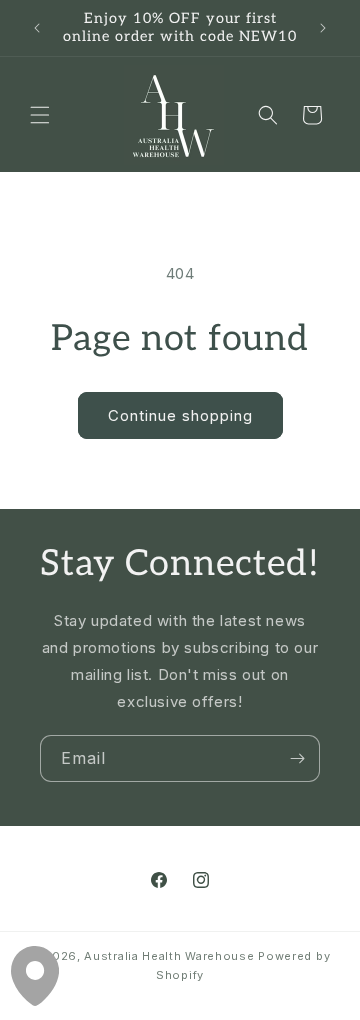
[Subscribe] (297, 758)
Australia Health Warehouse (169, 956)
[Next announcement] (323, 28)
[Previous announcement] (37, 28)
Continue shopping (180, 415)
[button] (40, 115)
